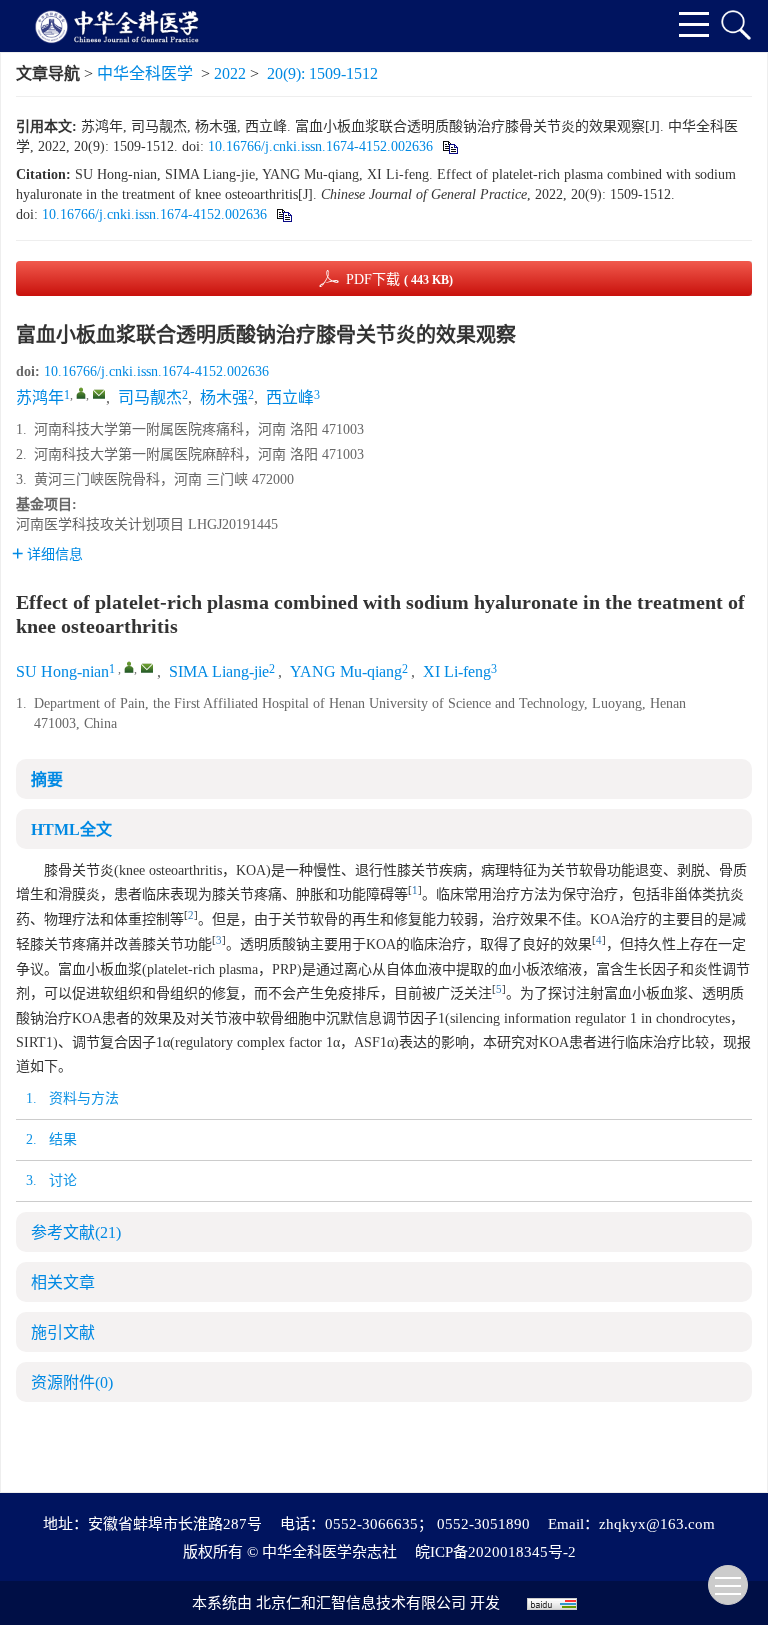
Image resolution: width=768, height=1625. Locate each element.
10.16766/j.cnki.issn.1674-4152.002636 (320, 146)
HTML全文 (71, 829)
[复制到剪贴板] (449, 146)
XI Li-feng (457, 671)
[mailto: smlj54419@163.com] (147, 668)
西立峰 (290, 397)
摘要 (47, 779)
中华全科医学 (145, 73)
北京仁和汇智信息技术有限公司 (361, 1603)
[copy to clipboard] (283, 214)
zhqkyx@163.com (657, 1524)
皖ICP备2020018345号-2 (495, 1552)
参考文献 (76, 1232)
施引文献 (63, 1332)
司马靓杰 (150, 397)
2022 (230, 73)
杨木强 (224, 397)
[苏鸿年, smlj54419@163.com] (81, 393)
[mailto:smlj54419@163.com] (99, 394)
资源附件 (72, 1382)
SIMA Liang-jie (219, 671)
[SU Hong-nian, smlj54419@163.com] (129, 667)
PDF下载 (399, 279)
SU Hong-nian (62, 671)
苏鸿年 (40, 397)
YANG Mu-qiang (346, 671)
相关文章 (63, 1282)
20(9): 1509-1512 (322, 73)
